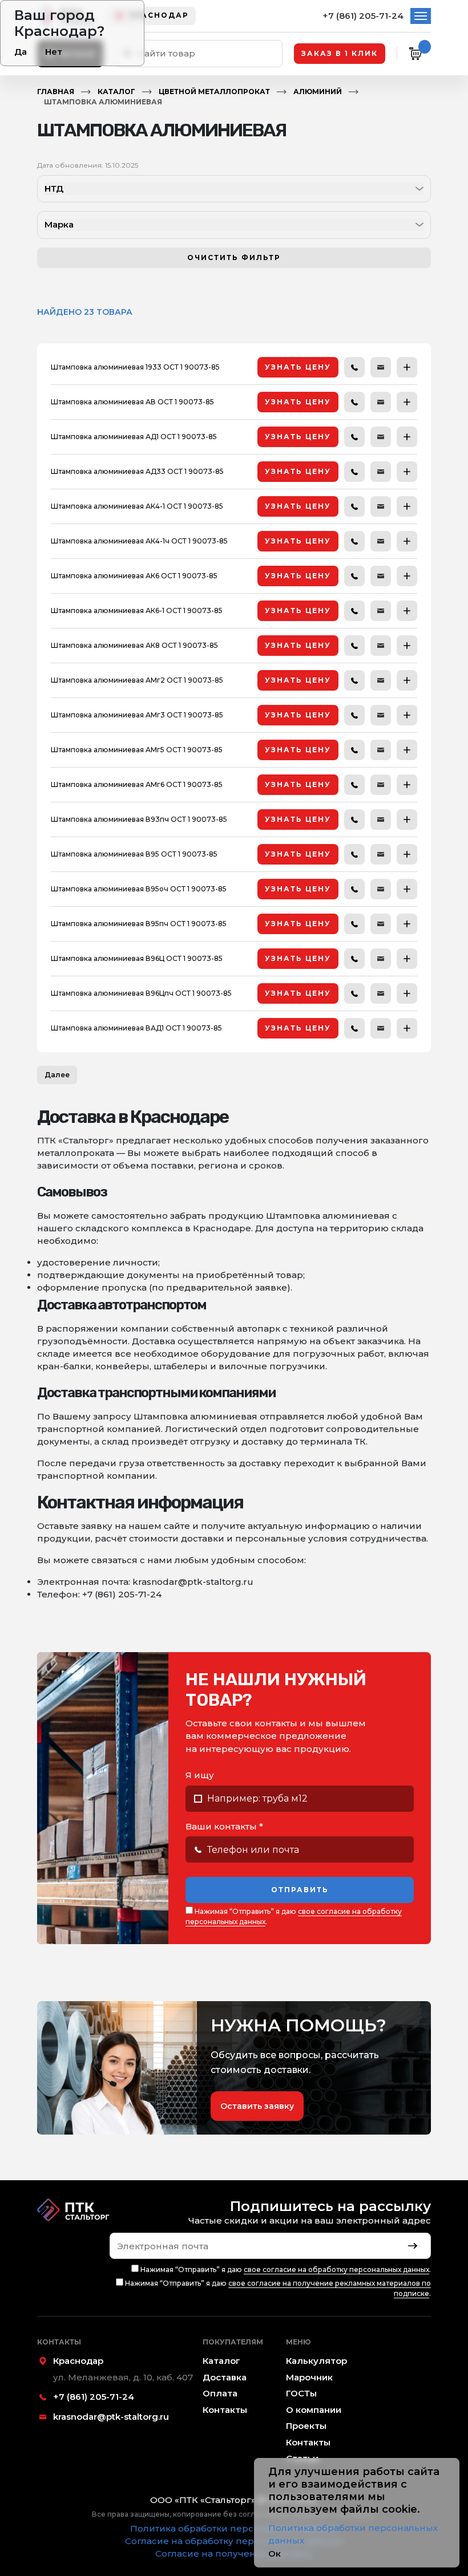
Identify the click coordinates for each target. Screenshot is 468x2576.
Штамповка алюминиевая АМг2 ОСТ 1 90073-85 (137, 680)
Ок (275, 2553)
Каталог (116, 92)
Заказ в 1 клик (340, 53)
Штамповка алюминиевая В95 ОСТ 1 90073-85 (134, 854)
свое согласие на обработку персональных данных (336, 2269)
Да (21, 52)
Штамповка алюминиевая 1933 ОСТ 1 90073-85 (135, 367)
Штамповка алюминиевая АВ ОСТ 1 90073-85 (132, 402)
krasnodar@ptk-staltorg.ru (111, 2417)
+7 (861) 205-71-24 (363, 16)
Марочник (309, 2377)
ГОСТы (301, 2393)
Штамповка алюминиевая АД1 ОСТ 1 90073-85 (134, 437)
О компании (314, 2410)
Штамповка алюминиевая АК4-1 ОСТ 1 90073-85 (137, 506)
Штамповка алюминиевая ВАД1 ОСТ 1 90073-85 (136, 1028)
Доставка (225, 2377)
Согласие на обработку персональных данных (234, 2541)
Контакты (225, 2410)
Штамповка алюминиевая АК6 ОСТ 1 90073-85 (134, 576)
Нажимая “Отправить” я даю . (294, 1916)
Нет (54, 52)
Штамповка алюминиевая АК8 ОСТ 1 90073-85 (134, 645)
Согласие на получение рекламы (234, 2553)
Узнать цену (298, 367)
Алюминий (318, 92)
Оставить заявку (257, 2106)
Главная (56, 92)
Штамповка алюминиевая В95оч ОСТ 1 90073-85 (139, 889)
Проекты (306, 2426)
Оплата (220, 2393)
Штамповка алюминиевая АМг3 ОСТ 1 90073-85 (137, 715)
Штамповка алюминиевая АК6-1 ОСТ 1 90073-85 (137, 610)
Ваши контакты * (224, 1826)
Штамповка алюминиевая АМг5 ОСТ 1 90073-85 (137, 750)
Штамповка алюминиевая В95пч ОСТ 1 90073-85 (139, 924)
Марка (59, 224)
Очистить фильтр (234, 257)
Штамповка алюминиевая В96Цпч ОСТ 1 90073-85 (141, 993)
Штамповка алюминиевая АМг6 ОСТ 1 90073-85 (137, 784)
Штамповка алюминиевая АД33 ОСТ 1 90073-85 (137, 471)
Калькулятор (316, 2361)
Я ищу (200, 1775)
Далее (57, 1075)
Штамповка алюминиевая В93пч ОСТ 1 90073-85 (139, 819)
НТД (54, 188)
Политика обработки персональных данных (234, 2528)
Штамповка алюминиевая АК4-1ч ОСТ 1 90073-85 (139, 541)
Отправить (300, 1890)
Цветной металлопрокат (214, 92)
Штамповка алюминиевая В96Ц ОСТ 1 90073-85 (137, 958)
